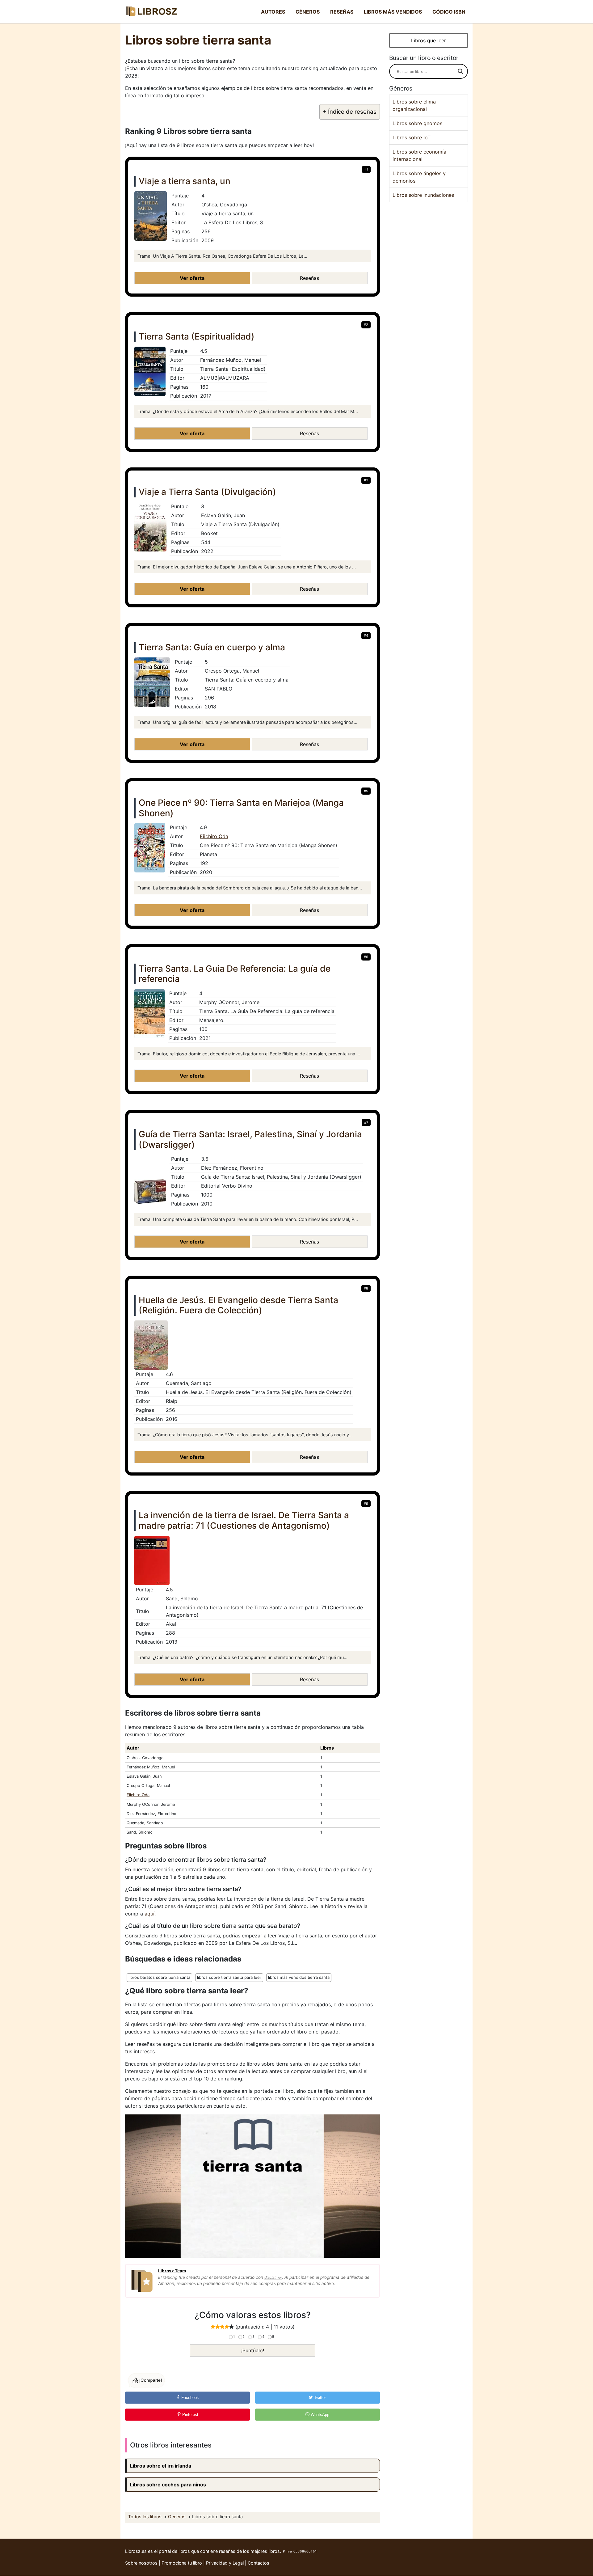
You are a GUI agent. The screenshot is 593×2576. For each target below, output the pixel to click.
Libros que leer (429, 40)
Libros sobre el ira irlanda (161, 2466)
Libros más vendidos (393, 12)
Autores (273, 12)
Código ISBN (449, 12)
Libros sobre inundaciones (423, 195)
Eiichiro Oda (214, 836)
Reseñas (342, 12)
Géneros (308, 12)
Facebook (189, 2398)
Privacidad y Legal (225, 2563)
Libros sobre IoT (412, 137)
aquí (149, 1914)
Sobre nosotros (141, 2563)
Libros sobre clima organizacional (414, 105)
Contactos (259, 2563)
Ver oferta (192, 278)
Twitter (319, 2398)
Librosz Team (172, 2271)
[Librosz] (151, 12)
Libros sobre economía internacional (419, 155)
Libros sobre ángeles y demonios (419, 177)
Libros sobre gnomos (417, 123)
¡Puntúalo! (253, 2350)
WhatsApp (319, 2415)
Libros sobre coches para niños (168, 2485)
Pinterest (190, 2415)
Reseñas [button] (309, 278)
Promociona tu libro (182, 2563)
